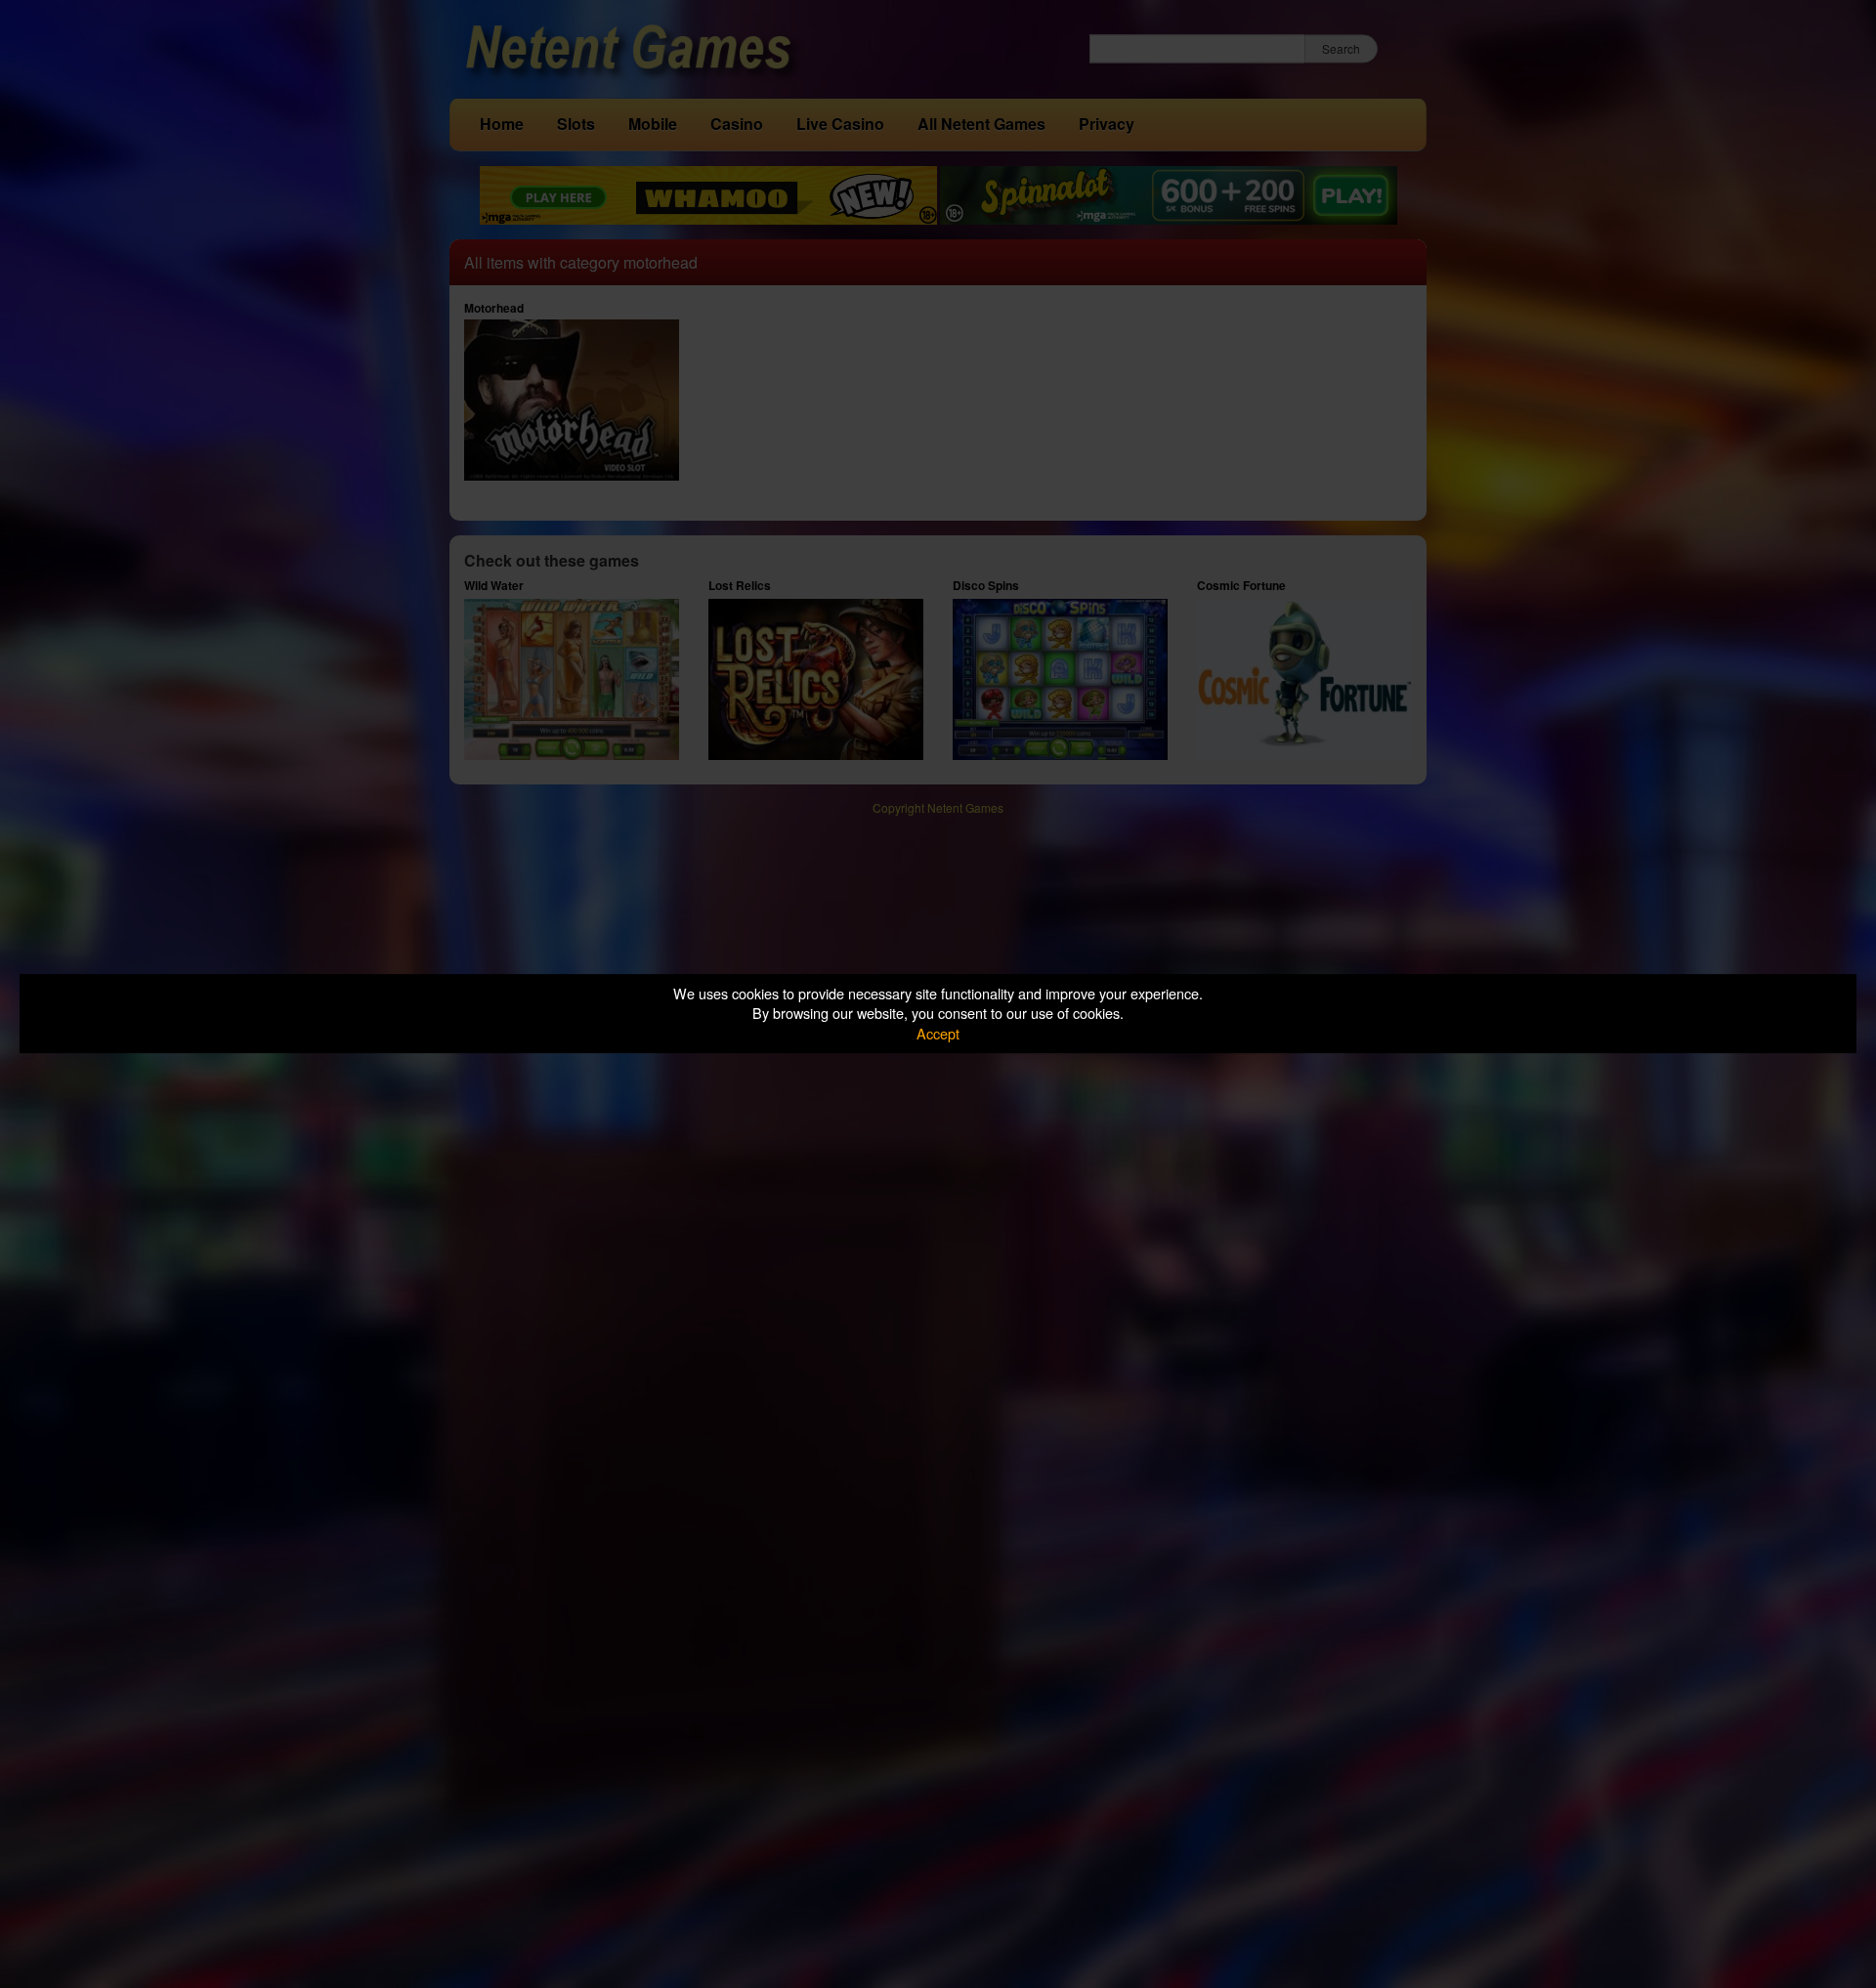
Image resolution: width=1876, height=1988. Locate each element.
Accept (938, 1033)
